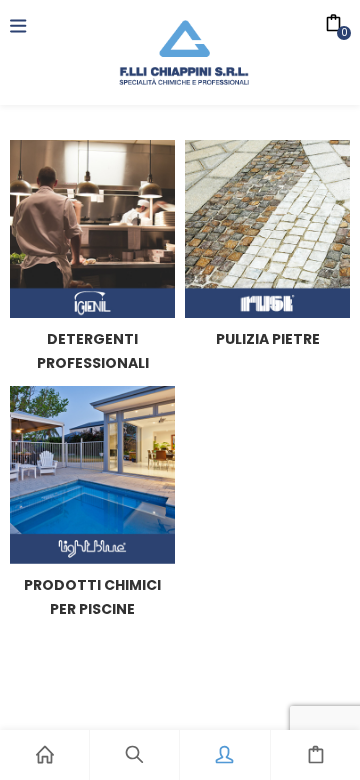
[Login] (224, 755)
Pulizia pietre (268, 339)
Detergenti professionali (93, 351)
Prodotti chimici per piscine (92, 597)
